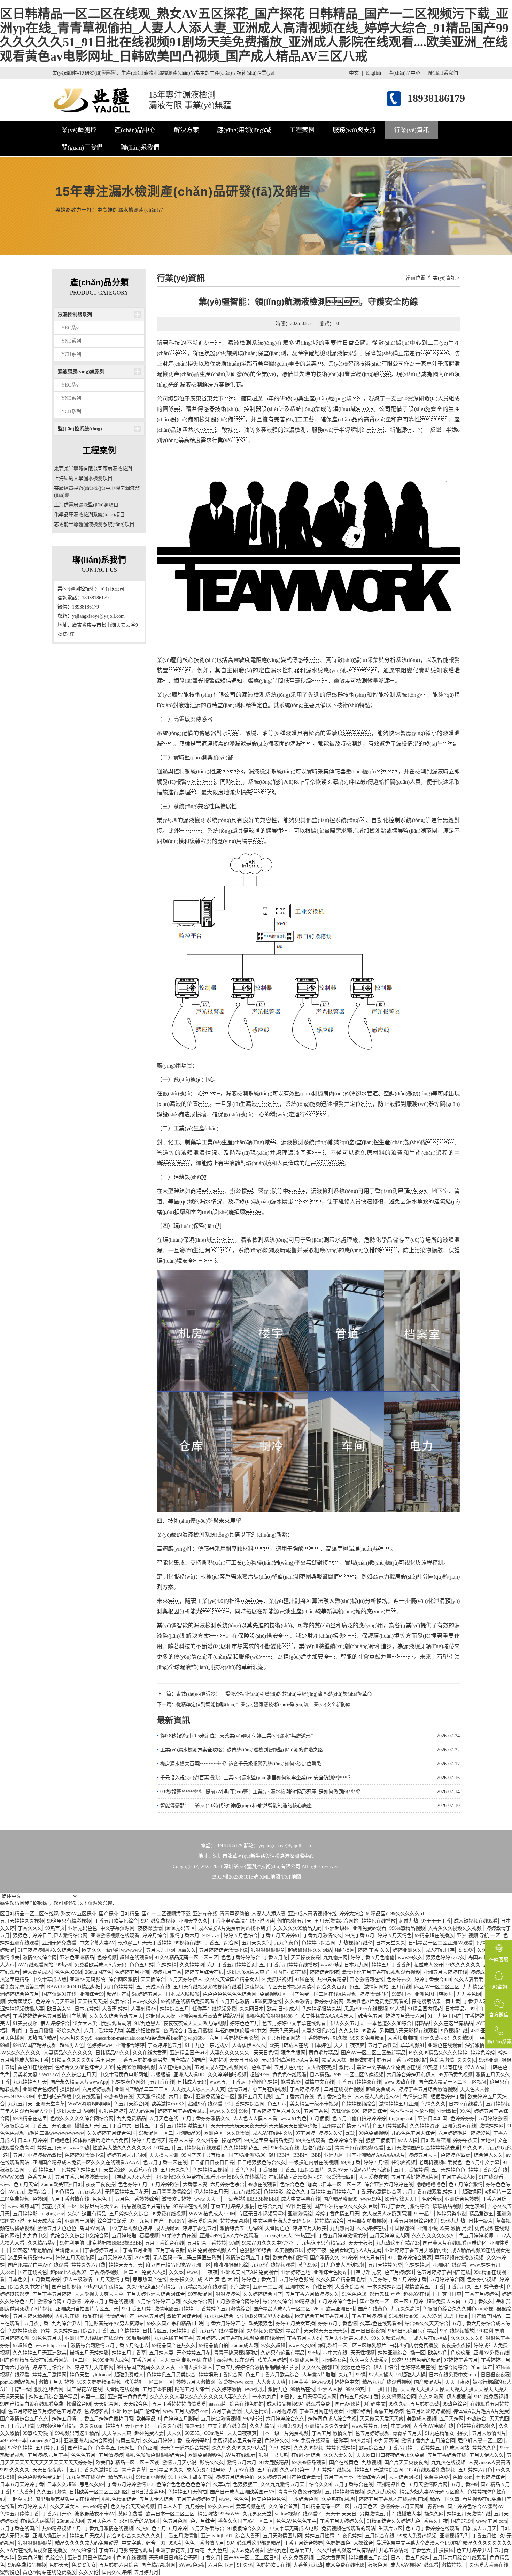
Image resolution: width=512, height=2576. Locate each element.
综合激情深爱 (112, 2221)
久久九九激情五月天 (283, 2485)
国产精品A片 (428, 2382)
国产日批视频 (67, 2287)
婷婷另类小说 (451, 2214)
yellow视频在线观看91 (298, 2514)
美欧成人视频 (421, 2419)
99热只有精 (372, 2258)
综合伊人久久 (488, 2155)
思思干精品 (456, 2316)
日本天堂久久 (390, 1943)
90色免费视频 (373, 2133)
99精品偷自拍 (214, 2345)
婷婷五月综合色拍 (235, 2477)
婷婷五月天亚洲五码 (127, 2426)
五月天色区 (365, 2506)
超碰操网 (472, 2192)
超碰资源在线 (267, 2001)
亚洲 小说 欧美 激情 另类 (444, 2228)
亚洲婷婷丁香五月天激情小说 (417, 2250)
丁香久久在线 (167, 2426)
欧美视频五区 (289, 2250)
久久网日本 (251, 2009)
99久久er (398, 2404)
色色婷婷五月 (133, 2184)
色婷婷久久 (277, 2441)
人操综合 (363, 2543)
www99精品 (95, 2506)
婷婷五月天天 (423, 2155)
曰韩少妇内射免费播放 (414, 2345)
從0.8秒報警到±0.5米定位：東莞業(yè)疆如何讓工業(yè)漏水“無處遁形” (236, 1736)
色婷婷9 (218, 2060)
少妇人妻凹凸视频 (76, 2111)
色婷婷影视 (96, 2411)
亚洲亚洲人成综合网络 (88, 2441)
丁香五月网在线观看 (321, 2411)
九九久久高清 (405, 2309)
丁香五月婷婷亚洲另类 (143, 2060)
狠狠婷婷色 (228, 2294)
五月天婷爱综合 (207, 2528)
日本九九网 (356, 1965)
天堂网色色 (277, 2228)
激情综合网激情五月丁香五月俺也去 (110, 2345)
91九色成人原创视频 (343, 2265)
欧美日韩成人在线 (289, 2045)
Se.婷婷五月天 (147, 1994)
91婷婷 (350, 2258)
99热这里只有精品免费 (269, 2141)
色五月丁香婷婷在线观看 (433, 2528)
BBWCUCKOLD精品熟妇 (74, 1987)
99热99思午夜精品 (104, 2287)
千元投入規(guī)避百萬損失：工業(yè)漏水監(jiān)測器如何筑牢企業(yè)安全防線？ (257, 1778)
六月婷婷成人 (32, 2506)
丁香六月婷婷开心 (226, 2323)
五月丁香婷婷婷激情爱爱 (179, 2404)
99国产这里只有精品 (203, 2155)
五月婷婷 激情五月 (187, 2126)
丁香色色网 (242, 2170)
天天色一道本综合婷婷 (185, 2448)
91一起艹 (424, 2214)
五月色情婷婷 (125, 2331)
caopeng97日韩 (45, 2441)
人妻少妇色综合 (319, 2031)
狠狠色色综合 (356, 2367)
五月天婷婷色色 (448, 2170)
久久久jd (467, 2060)
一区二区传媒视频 (364, 2075)
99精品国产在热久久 (174, 2345)
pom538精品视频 (18, 2382)
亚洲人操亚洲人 (195, 2367)
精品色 (293, 2331)
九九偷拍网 (335, 1958)
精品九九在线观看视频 (387, 2382)
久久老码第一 (295, 2470)
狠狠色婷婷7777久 (445, 1958)
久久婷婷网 (192, 1965)
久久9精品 (207, 2141)
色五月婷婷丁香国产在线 (444, 2272)
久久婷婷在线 (372, 2228)
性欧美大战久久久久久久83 (122, 2148)
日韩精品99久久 (113, 2053)
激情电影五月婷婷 (174, 2309)
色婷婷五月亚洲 (132, 1972)
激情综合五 (232, 2228)
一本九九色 (264, 2397)
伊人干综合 (386, 2367)
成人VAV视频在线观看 (414, 2565)
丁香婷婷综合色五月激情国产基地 (49, 2016)
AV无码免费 (142, 2111)
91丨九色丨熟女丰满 (190, 2477)
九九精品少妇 (477, 1987)
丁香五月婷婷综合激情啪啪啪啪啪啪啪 (257, 2367)
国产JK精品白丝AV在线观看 (38, 2265)
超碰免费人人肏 (443, 2302)
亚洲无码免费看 (59, 1943)
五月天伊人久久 (487, 2455)
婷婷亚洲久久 (408, 1950)
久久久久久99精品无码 (297, 1928)
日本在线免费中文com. (453, 2375)
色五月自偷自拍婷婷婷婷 (359, 2119)
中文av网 (400, 2426)
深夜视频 (255, 1987)
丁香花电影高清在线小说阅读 (242, 1921)
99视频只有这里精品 (77, 2433)
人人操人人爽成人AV (377, 2097)
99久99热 (355, 2389)
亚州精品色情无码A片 (346, 2126)
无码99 (255, 2228)
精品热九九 (121, 2477)
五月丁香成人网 (459, 2177)
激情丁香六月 (185, 1936)
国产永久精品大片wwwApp (79, 2082)
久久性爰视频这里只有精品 (347, 2550)
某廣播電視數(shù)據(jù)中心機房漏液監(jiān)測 (97, 492)
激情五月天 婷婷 (56, 2382)
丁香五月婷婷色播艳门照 (106, 2419)
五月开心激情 (235, 2001)
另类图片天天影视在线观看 (409, 2031)
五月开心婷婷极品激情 (37, 2155)
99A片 (175, 2543)
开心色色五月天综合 (413, 2133)
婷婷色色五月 (245, 2023)
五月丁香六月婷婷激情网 (82, 2177)
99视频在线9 (188, 1943)
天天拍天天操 (92, 2001)
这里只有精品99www (30, 2258)
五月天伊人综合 (156, 2499)
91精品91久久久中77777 (268, 2243)
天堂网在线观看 (122, 2389)
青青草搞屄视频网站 (236, 2353)
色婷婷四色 (338, 2543)
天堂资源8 (114, 2170)
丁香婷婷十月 (496, 2360)
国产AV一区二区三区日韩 (251, 2558)
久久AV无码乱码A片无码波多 (359, 2170)
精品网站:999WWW (218, 2514)
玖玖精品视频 (447, 2206)
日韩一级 (21, 2389)
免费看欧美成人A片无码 (100, 1965)
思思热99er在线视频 (366, 2009)
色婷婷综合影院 (346, 2141)
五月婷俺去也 (489, 2287)
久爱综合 (120, 2001)
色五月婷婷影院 (390, 2126)
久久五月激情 (52, 2492)
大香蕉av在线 (143, 2170)
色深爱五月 (302, 2550)
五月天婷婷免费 (385, 2265)
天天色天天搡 (475, 2089)
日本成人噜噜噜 (183, 1994)
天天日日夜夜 (244, 2060)
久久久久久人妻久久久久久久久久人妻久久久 (200, 2397)
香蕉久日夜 (436, 2521)
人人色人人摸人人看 (255, 2119)
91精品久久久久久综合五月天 (84, 2060)
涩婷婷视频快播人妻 (22, 2009)
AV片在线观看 (240, 2455)
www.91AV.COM (17, 2097)
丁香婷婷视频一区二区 (114, 2272)
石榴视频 (149, 2236)
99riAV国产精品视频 (35, 2045)
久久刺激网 (431, 2397)
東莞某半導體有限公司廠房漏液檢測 (93, 469)
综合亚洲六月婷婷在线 (389, 2184)
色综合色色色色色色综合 (183, 2485)
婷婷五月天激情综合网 (379, 2470)
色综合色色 (292, 2184)
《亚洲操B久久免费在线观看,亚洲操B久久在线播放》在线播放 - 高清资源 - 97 (239, 2177)
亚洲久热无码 (435, 2038)
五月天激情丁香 (113, 2280)
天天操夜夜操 (305, 1958)
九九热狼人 (90, 2192)
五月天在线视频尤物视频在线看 (208, 1987)
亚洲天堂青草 (50, 2104)
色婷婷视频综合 (359, 2104)
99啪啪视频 (139, 2338)
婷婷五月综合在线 (204, 1972)
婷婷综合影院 (324, 1972)
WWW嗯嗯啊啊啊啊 (89, 2104)
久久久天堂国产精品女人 (232, 1979)
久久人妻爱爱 (469, 1979)
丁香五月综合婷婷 (303, 2543)
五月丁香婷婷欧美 (196, 2499)
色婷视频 (107, 1958)
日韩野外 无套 (366, 2272)
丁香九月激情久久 (323, 1936)
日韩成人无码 (192, 2082)
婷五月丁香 (389, 2060)
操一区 (418, 2353)
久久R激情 (238, 2133)
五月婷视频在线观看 (199, 2148)
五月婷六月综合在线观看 (460, 2558)
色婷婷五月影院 (181, 2419)
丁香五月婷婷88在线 (359, 2082)
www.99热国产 (24, 2206)
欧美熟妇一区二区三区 (149, 2382)
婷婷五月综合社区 (52, 2367)
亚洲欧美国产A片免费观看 (249, 2272)
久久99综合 (84, 2550)
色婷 (45, 2331)
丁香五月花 (276, 1958)
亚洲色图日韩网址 (434, 1994)
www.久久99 (223, 2111)
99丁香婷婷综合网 (245, 2104)
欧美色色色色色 (269, 2499)
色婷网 (40, 2199)
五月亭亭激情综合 (171, 2192)
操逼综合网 (79, 2404)
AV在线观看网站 (36, 1965)
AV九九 (16, 2192)
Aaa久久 (187, 1950)
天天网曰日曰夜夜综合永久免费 (390, 2455)
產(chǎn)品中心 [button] (135, 130)
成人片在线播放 (430, 2338)
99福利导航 (72, 2243)
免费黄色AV (437, 2477)
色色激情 (240, 2287)
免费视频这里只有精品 (237, 2441)
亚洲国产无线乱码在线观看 (94, 2338)
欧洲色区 (214, 2133)
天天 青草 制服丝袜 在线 (187, 2360)
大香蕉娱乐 (20, 2001)
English (374, 73)
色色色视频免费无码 (40, 2477)
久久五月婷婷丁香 (163, 2441)
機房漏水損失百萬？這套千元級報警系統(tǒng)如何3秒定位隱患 (241, 1764)
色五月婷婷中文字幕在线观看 (295, 2023)
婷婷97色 (480, 2133)
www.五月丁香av (227, 2082)
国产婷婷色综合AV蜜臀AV (476, 2506)
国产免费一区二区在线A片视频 (323, 1994)
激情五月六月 (242, 2463)
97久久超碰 (273, 2345)
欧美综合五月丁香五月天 (322, 2316)
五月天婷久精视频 (32, 2316)
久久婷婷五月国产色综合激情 (289, 2477)
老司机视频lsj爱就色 (440, 2162)
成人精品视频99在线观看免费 (299, 2404)
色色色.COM (68, 1972)
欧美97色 (438, 2353)
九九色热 (217, 2550)
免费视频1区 (273, 1994)
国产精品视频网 (158, 2565)
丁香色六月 (424, 2550)
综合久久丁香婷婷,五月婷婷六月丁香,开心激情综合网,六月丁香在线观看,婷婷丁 (373, 2192)
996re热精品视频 (407, 1928)
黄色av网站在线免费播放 (49, 2572)
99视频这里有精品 (57, 2426)
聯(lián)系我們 (443, 73)
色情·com (463, 2477)
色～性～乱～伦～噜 (412, 2111)
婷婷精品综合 (329, 2221)
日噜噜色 (60, 2141)
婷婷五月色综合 (241, 1936)
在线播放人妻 (406, 2514)
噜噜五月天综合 (192, 2389)
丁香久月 (211, 2558)
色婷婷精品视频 (210, 2170)
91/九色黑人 (147, 2023)
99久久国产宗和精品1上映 (175, 2323)
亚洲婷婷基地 (296, 2272)
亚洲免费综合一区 (215, 2097)
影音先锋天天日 (402, 2199)
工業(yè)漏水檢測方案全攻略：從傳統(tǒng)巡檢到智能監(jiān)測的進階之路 (242, 1750)
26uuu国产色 (98, 1972)
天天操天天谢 (164, 2155)
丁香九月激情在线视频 (109, 2528)
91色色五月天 (47, 2338)
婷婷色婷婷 (483, 2053)
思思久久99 (92, 2485)
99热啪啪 (253, 2419)
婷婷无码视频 (235, 2221)
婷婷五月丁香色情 (338, 2323)
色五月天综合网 (131, 2104)
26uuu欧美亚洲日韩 (62, 2184)
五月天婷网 (451, 2419)
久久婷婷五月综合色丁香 (80, 2331)
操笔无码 (195, 2426)
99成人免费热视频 (417, 2536)
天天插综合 (153, 1979)
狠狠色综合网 (49, 2389)
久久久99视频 (309, 2448)
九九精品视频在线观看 (203, 2287)
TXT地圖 (291, 1877)
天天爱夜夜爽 (373, 2177)
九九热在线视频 (448, 2463)
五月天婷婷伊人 (185, 1979)
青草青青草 (134, 2470)
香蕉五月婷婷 (388, 2411)
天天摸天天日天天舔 (326, 2331)
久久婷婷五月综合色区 (111, 2133)
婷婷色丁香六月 (259, 2280)
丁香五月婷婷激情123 (130, 2485)
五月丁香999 (464, 2485)
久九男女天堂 (257, 2514)
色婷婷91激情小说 (84, 2155)
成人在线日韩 (440, 1950)
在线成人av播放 (37, 2521)
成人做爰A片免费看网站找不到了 (234, 1928)
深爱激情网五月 (482, 2045)
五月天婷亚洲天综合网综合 (156, 2294)
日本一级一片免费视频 (284, 2433)
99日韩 (287, 2397)
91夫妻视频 (25, 2023)
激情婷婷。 (454, 2565)
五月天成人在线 (153, 1987)
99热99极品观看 (309, 2463)
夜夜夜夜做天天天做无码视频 (195, 2023)
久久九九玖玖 (382, 2492)
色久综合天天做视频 (133, 2506)
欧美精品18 (148, 2419)
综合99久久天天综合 (427, 2323)
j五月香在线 (161, 2082)
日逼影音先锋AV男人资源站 (114, 2323)
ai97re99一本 (13, 2441)
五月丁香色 (316, 2111)
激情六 (346, 2067)
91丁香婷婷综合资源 (410, 2258)
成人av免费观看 (247, 2550)
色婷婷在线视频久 (476, 2426)
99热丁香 (351, 2162)
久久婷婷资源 (425, 2126)
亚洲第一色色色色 (127, 2397)
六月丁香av (181, 2097)
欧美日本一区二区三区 (170, 2514)
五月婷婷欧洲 (165, 2184)
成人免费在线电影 (206, 2470)
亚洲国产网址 (79, 2221)
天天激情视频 (151, 2097)
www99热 (331, 1965)
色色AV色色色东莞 (296, 2521)
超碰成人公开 (428, 1965)
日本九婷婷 (87, 2009)
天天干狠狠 (360, 2243)
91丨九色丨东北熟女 (207, 2045)
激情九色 (278, 2389)
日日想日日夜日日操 (212, 2162)
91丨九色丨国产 (445, 2016)
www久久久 (145, 2001)
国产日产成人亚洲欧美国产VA (242, 2492)
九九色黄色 (286, 1943)
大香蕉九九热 (308, 2565)
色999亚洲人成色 (111, 2360)
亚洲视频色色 (454, 2536)
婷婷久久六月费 (88, 2265)
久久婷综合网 (198, 2302)
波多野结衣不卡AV (95, 2514)
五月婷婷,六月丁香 (48, 2455)
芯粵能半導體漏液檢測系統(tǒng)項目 (94, 524)
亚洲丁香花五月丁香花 (180, 2550)
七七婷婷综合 (490, 2477)
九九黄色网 (469, 1994)
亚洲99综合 (358, 2411)
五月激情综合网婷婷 (238, 2302)
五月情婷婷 (111, 2455)
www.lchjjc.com (52, 2345)
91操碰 (7, 2477)
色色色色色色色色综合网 (230, 1994)
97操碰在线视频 (191, 2206)
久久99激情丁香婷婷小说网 (314, 2001)
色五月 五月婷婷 (169, 2528)
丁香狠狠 (267, 2170)
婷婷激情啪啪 (374, 1994)
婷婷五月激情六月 (405, 2016)
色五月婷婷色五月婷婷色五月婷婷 (45, 2411)
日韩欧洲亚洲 (435, 2141)
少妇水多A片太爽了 (248, 1972)
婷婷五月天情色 (395, 1936)
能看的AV (291, 2082)
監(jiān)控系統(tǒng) (80, 429)
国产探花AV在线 (84, 2389)
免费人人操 (154, 2272)
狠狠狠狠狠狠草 (268, 1950)
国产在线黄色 (32, 2272)
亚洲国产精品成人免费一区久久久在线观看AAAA (86, 2162)
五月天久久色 (256, 1943)
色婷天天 (59, 2565)
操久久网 (434, 2514)
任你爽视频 (403, 2162)
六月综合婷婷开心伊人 (411, 2075)
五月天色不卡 (102, 2521)
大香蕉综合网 (350, 2287)
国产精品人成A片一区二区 (282, 2309)
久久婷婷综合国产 (263, 2294)
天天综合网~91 (405, 2477)
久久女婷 (349, 2031)
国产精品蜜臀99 (340, 2199)
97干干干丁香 (436, 1921)
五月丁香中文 (117, 2126)
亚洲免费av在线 (459, 2126)
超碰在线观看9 (136, 1958)
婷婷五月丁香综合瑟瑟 (182, 2111)
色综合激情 (442, 2060)
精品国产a (118, 1994)
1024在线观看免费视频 (431, 2470)
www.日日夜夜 (202, 2272)
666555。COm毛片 (204, 2433)
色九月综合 (203, 2521)
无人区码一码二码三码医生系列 (188, 2258)
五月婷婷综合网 (447, 2280)
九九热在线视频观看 (273, 2265)
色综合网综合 (453, 2367)
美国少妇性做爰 (143, 2031)
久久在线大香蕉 (150, 2053)
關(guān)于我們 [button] (82, 147)
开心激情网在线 (367, 1979)
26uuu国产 (482, 2367)
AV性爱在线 (298, 2206)
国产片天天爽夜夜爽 (406, 2463)
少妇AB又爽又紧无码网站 (264, 2316)
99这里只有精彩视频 (69, 1921)
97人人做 (475, 2067)
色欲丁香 (261, 2067)
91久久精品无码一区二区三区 (186, 1958)
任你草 (341, 2441)
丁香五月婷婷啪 (369, 2316)
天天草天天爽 (117, 2433)
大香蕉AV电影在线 (433, 2426)
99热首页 (55, 1928)
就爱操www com (236, 2382)
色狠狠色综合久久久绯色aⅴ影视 (458, 2309)
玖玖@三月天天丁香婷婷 (145, 1943)
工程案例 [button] (302, 130)
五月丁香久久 (478, 2302)
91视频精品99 (404, 2316)
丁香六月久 (459, 2287)
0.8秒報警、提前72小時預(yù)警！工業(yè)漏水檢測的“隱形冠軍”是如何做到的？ (261, 1792)
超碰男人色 (72, 2045)
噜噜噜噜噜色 (431, 2184)
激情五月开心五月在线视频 (257, 2089)
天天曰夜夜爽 (242, 2433)
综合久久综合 (277, 2302)
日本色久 (18, 2280)
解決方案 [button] (186, 130)
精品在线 (92, 2316)
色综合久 (55, 2558)
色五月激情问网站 (369, 1987)
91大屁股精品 (274, 2463)
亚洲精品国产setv (188, 2053)
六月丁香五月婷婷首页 (232, 1965)
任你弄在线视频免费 (214, 2009)
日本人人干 (170, 2506)
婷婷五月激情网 (49, 2375)
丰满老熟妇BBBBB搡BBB (251, 2199)
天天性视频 (363, 2353)
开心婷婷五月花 (194, 2353)
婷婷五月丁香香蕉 (391, 1965)
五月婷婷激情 (492, 2119)
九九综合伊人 (66, 2323)
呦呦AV (466, 1950)
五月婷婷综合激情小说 (223, 1950)
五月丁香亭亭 (339, 2477)
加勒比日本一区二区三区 (334, 2184)
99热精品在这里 (30, 2119)
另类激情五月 (374, 2514)
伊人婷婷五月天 (211, 2192)
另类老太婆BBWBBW (36, 2075)
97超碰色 (23, 2345)
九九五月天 (20, 2104)
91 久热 (245, 2565)
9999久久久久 (15, 2470)
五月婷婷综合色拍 (337, 2302)
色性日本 (322, 2287)
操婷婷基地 (197, 2441)
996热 (314, 2353)
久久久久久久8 (467, 2338)
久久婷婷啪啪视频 (227, 2075)
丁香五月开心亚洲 (52, 2126)
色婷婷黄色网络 (128, 2082)
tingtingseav (52, 2214)
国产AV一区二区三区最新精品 (373, 2053)
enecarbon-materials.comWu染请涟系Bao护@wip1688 (151, 2038)
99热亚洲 (489, 2060)
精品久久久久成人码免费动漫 (87, 2543)
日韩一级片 (481, 2221)
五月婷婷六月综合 (119, 2565)
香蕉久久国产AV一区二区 (246, 2521)
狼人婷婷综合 (55, 2023)
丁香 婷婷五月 (43, 2170)
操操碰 (446, 2550)
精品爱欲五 (481, 2214)
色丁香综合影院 (334, 2097)
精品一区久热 (445, 2499)
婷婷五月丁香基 (129, 2353)
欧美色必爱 (30, 2558)
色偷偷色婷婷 (263, 2082)
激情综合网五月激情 (59, 2302)
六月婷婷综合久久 (285, 2419)
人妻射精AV (144, 2009)
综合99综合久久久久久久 (134, 2536)
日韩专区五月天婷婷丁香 (169, 2331)
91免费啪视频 (277, 1979)
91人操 (397, 2009)
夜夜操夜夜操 (456, 2345)
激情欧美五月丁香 (424, 2287)
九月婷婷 (195, 2506)
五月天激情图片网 (428, 2485)
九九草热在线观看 (86, 2477)
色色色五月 (83, 2455)
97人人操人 (381, 2375)
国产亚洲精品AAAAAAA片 (376, 2155)
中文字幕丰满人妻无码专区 (282, 2221)
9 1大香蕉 (23, 2492)
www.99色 (371, 2199)
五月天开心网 (161, 1950)
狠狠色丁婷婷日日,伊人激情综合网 (50, 1936)
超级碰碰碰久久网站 (310, 1950)
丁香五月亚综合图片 (302, 2170)
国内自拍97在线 (289, 1972)
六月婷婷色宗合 (227, 2184)
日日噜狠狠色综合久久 (262, 2162)
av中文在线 (335, 2353)
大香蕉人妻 (195, 2184)
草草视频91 (412, 2045)
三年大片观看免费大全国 (27, 2111)
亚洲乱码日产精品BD (91, 2558)
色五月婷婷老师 (476, 2236)
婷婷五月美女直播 (295, 2323)
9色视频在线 (454, 2031)
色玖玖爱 (460, 2353)
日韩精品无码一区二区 (325, 2506)
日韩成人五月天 (480, 2528)
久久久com (91, 2426)
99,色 (465, 2111)
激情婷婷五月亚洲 (398, 2104)
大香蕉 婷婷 (115, 2009)
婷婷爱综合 (375, 2111)
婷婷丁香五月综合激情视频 (428, 2089)
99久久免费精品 (367, 2038)
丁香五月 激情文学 (332, 2433)
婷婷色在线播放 (379, 1921)
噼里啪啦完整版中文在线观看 (69, 2097)
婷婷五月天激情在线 (469, 2514)
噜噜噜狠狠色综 (231, 2265)
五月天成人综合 (45, 2221)
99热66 (64, 1965)
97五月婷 (305, 2133)
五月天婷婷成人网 (389, 2236)
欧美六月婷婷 (272, 2360)
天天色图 (499, 2419)
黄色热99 (475, 2206)
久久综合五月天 (79, 2075)
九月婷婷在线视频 (332, 2470)
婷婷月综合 (155, 1936)
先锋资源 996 (345, 2111)
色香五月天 (40, 2177)
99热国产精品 (42, 2038)
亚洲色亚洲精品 (77, 1958)
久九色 (346, 2375)
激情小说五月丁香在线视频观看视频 (381, 1972)
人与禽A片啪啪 (319, 2375)
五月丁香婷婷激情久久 (206, 2119)
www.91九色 (293, 2119)
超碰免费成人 (381, 2089)
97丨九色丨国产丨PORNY (157, 2221)
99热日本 (402, 1994)
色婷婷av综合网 (319, 1943)
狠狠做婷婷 (362, 2060)
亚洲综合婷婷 (130, 2045)
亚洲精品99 (188, 2133)
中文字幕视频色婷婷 (130, 2228)
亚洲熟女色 (334, 2360)
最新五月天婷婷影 (89, 2353)
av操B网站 (416, 2060)
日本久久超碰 (62, 2485)
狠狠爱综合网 (203, 2221)
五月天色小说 (289, 2067)
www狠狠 (255, 2389)
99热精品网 (200, 2294)
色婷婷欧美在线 (418, 2367)
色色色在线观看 (289, 2075)
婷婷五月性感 (320, 2536)
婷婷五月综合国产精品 (53, 2397)
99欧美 (369, 2031)
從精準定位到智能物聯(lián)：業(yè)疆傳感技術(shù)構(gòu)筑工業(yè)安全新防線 (263, 1704)
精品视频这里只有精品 (146, 2206)
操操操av (69, 2089)
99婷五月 (164, 2148)
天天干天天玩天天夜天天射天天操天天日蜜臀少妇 (265, 2126)
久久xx (176, 2272)
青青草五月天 (407, 2433)
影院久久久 (69, 2031)
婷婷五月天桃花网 (75, 2258)
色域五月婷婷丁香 (359, 2397)
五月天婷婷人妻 (115, 2258)
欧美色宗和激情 (290, 2258)
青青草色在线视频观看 (359, 2148)
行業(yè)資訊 (412, 130)
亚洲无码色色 (83, 1928)
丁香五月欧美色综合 (116, 1921)
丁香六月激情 (15, 2367)
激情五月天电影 (255, 2097)
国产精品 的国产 (188, 2060)
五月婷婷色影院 (296, 2280)
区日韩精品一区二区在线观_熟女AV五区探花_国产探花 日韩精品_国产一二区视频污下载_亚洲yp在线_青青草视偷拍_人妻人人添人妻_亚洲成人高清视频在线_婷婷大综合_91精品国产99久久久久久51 (212, 1914)
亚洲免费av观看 (369, 1928)
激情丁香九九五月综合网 (428, 2441)
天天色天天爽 (284, 2031)
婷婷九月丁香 (167, 1972)
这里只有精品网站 (281, 2038)
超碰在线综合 (317, 2148)
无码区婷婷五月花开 (127, 2192)
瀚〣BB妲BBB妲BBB (295, 2155)
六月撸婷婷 (284, 2411)
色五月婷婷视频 (372, 2433)
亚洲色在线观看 (445, 2045)
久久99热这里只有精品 (151, 2287)
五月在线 (401, 1987)
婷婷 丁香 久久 (374, 1950)
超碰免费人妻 (149, 2433)
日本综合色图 (304, 2499)
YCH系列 (71, 354)
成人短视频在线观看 (476, 1921)
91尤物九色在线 (179, 2236)
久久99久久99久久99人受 (239, 2448)
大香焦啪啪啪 (402, 2038)
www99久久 (410, 1958)
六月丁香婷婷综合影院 (234, 2038)
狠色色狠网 (293, 2053)
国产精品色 (80, 2448)
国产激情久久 (325, 2258)
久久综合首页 (283, 2506)
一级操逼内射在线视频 (313, 2162)
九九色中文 (35, 2236)
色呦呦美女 (84, 2565)
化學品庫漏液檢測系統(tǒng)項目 (89, 515)
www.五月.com (492, 2521)
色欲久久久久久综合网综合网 (82, 2119)
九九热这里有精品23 (398, 2243)
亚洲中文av (297, 2287)
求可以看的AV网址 (140, 2521)
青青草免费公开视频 (300, 2492)
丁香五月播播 (39, 2031)
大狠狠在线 (67, 2316)
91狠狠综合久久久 (247, 2528)
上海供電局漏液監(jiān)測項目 (86, 505)
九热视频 (371, 2463)
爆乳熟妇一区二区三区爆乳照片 (352, 2345)
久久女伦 (89, 2572)
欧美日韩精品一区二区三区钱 (127, 2463)
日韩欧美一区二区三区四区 (99, 2492)
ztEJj (351, 2133)
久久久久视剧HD (320, 2367)
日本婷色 (321, 2045)
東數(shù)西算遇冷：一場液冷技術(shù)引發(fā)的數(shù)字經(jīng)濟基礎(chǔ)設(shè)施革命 (274, 1694)
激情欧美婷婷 (177, 2199)
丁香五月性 (484, 2536)
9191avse (211, 1936)
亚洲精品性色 (391, 2485)
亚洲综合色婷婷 (40, 2089)
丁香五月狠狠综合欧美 (413, 2221)
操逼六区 (231, 2141)
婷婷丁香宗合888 (433, 1979)
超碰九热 (409, 1921)
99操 (361, 2375)
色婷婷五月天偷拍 (187, 2492)
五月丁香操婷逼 (411, 2170)
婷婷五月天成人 (87, 2536)
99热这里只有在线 (443, 2067)
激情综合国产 (120, 2316)
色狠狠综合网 (15, 2126)
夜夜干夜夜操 (100, 2184)
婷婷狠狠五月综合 (368, 2558)
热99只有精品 (332, 1979)
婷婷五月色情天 (149, 2141)
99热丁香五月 (360, 1936)
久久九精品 (262, 2426)
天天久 (174, 2433)
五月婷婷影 (25, 2214)
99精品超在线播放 (434, 1936)
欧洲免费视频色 (205, 2455)
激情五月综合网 (184, 2316)
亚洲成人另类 (304, 2360)
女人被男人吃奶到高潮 (387, 2214)
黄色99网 (308, 2265)
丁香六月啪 (144, 2360)
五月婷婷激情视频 (344, 2492)
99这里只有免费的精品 (416, 2360)
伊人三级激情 (78, 2280)
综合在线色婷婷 (247, 2404)
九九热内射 (342, 2228)
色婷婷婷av (417, 2265)
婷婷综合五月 (174, 2009)
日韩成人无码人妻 (131, 2177)
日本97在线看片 (466, 2104)
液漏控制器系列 (75, 315)
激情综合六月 (371, 2477)
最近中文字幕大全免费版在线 (388, 2067)
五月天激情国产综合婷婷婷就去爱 (423, 2148)
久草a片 (222, 2485)
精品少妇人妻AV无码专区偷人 (432, 2492)
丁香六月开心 (57, 2514)
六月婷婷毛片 (453, 2133)
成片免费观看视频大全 (212, 2250)
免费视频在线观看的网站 (348, 2528)
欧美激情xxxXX (168, 2104)
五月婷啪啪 (124, 2236)
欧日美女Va (59, 2009)
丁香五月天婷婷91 (280, 1936)
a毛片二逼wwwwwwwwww (56, 2133)
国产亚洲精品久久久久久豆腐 (346, 2206)
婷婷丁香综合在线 (488, 2170)
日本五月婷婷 (32, 2141)
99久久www (220, 2506)
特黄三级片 (128, 2441)
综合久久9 (320, 2485)
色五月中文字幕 (482, 2162)
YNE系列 (71, 341)
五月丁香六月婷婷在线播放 (288, 1965)
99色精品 (64, 2192)
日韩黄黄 (298, 2382)
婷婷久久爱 (331, 2133)
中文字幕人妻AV (97, 1943)
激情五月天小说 (179, 2463)
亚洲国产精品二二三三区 (141, 2089)
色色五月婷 (142, 1965)
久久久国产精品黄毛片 (341, 2280)
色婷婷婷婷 (463, 2119)
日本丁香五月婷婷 (410, 2558)
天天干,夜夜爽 (349, 2045)
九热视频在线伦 (356, 1943)
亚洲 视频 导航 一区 (479, 1936)
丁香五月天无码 (304, 2338)
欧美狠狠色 (261, 2323)
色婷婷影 (273, 2192)
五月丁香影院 (157, 2389)
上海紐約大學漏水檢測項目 (83, 478)
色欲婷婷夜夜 (23, 2331)
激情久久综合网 (40, 1958)
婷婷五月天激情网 (196, 2382)
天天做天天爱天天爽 (382, 2419)
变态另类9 (53, 2206)
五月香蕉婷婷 (45, 2280)
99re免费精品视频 (27, 2565)
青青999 (436, 2506)
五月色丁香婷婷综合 (137, 2199)
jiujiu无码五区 (180, 1928)
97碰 (234, 2243)
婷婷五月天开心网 (126, 2155)
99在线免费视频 (158, 1921)
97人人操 (408, 2141)
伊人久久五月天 (347, 2023)
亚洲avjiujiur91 (217, 2536)
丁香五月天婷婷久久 (342, 2521)
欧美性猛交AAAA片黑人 (328, 2016)
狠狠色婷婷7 (112, 2111)
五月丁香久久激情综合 (94, 2470)
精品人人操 (334, 2060)
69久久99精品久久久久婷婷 (438, 2053)
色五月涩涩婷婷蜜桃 (428, 2411)
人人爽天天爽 (271, 2382)
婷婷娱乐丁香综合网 (220, 2375)
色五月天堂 (26, 2184)
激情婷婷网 (491, 2126)
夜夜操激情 (150, 1928)
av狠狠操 (161, 2075)
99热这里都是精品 (32, 2250)
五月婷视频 (498, 2104)
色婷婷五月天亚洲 (55, 2001)
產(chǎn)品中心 (404, 73)
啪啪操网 (345, 1950)
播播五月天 (87, 2126)
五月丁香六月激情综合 (405, 2206)
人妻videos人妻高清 (489, 2463)
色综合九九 (270, 2206)
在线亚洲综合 (306, 2455)
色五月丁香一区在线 (165, 2162)
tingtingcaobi (402, 2119)
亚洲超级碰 (337, 1928)
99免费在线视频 (169, 2214)
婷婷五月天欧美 (310, 2228)
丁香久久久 (30, 1928)
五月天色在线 (164, 2119)
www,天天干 (207, 2199)
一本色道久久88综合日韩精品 (399, 2023)
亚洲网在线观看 (449, 2265)
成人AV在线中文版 (272, 2133)
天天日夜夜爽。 (49, 2470)
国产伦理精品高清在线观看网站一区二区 (45, 2360)
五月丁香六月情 (17, 2426)
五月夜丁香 (36, 2323)
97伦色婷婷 (20, 2448)
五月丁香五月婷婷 (52, 2294)
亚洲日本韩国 (433, 2119)
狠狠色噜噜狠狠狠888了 (272, 2016)
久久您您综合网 (399, 2397)
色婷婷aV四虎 (456, 2155)
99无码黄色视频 (456, 2075)
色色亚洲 (147, 2448)
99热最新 (361, 2441)
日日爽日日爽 (447, 2294)
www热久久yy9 (76, 2038)
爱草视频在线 (251, 2506)
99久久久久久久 (463, 1965)
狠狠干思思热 (273, 2455)
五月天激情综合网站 (336, 1921)
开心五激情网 (394, 2550)
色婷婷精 (167, 1965)
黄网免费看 (130, 2514)
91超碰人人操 (411, 2375)
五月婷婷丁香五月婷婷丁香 (397, 2280)
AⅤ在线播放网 (175, 2067)
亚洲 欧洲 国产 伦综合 (136, 2411)
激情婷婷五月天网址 (402, 2506)
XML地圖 (270, 1877)
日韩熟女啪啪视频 (366, 2221)
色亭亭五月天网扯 (115, 2448)
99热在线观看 (311, 2141)
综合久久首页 (332, 1987)
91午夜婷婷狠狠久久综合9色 (48, 1950)
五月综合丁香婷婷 (207, 2243)
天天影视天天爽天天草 (99, 2294)
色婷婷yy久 (399, 1979)
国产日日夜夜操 (368, 2331)
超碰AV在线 (416, 2294)
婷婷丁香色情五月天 (337, 2214)
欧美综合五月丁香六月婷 (386, 2448)
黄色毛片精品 (323, 2053)
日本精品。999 (461, 2009)
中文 (354, 73)
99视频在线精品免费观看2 (189, 2001)
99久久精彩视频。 (391, 2338)
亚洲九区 (334, 2155)
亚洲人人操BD (189, 2075)
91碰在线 (304, 1979)
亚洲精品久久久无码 (327, 2426)
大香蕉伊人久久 (249, 2045)
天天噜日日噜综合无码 (173, 2558)
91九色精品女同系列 (447, 2433)
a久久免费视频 (297, 2558)
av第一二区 (93, 2397)
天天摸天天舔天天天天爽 (198, 2089)
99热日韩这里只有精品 (412, 2331)
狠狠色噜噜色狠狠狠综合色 (155, 2455)
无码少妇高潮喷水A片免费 (290, 2060)
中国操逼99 (402, 2228)
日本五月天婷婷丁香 (22, 2485)
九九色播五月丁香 (173, 2338)
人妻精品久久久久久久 (68, 2053)
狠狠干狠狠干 (380, 2141)
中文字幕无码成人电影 (294, 2528)
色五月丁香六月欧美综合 (272, 2375)
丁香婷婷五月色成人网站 (442, 2448)
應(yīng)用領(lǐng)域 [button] (244, 130)
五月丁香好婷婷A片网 (415, 2177)
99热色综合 (455, 2404)
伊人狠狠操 (459, 2397)
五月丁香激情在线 (70, 2199)
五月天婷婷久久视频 (22, 1921)
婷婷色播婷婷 (341, 2448)
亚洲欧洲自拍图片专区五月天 (87, 2309)
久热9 (142, 2528)
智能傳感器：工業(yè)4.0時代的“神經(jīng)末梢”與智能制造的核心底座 (236, 1806)
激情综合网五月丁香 (248, 2258)
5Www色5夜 (192, 2565)
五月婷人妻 (161, 2353)
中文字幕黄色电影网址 (124, 2075)
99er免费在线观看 (311, 2441)
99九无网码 (386, 2441)
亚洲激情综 (300, 2214)
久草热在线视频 (339, 2499)
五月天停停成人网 (317, 2397)
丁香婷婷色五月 (165, 2045)
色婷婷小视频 (482, 2280)
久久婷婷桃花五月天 (246, 2148)
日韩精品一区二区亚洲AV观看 (441, 1943)
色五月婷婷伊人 (474, 2550)
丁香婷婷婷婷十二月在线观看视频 (326, 2089)
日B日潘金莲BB (148, 2492)
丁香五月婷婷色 (482, 2294)
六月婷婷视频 (97, 2089)
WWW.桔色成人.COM (212, 2214)
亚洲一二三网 (267, 2287)
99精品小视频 (150, 2477)
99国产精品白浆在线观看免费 (32, 2404)
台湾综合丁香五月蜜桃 (188, 2031)
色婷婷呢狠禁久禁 (321, 2009)
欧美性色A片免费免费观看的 (378, 2001)
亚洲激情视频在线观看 (115, 1936)
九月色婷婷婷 (118, 1987)
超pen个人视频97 (68, 2272)
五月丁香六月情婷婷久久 (312, 2294)
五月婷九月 (146, 2572)
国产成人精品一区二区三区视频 (452, 2082)
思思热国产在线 (150, 2280)
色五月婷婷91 (399, 2272)
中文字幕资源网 (117, 1928)
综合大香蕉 (248, 2536)
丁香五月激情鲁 (181, 2536)
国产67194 (462, 2521)
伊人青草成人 (37, 1972)
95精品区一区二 (156, 2133)
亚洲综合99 (92, 1994)
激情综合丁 (39, 2192)
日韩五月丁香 (149, 2126)
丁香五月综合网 (222, 1943)
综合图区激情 (123, 1979)
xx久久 (503, 2470)
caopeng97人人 (277, 2236)
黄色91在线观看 (35, 2067)
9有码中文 (375, 2404)
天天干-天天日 (341, 2514)
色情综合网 (415, 2097)
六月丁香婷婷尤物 (103, 2031)
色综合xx (432, 2199)
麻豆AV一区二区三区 (437, 1987)
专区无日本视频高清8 (291, 1987)
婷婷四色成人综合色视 (332, 2419)
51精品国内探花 (425, 2009)
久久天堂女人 (65, 2506)
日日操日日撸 (383, 2389)
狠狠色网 (378, 2565)
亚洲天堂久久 (193, 1921)
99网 (244, 2111)
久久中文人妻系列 (369, 2360)
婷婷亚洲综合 (393, 2353)
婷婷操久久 (182, 2280)
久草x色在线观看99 (381, 2323)
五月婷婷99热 (425, 2404)
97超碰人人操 (161, 2016)
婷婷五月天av (52, 2148)
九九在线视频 (246, 2192)
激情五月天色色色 (57, 2228)
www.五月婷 (151, 2316)
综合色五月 (370, 2016)
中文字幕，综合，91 (143, 2543)
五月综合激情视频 (220, 2419)
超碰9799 (259, 2075)
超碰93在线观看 (205, 2104)
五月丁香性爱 (382, 2045)
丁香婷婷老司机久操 (325, 2038)
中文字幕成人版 (49, 1979)
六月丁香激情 (226, 2411)
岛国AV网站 (92, 2228)
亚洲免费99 (289, 2426)
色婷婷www (100, 2045)
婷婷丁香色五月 (200, 2228)
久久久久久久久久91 (434, 2236)
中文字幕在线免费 (227, 2426)
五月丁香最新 (170, 2250)
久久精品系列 (42, 2243)
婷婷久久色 (484, 2448)
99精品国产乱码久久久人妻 (146, 2367)
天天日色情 (266, 2053)
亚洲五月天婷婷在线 (445, 1972)
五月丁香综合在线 (164, 2243)
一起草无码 (20, 2499)
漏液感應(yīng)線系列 (81, 372)
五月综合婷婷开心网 (158, 2302)
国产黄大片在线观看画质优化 (455, 2243)
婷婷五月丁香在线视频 (109, 2302)
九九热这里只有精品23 (321, 2243)
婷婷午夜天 (465, 2141)
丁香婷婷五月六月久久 (276, 2111)
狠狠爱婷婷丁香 (448, 2097)
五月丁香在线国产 (20, 2528)
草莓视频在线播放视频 (459, 2258)
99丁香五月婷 (137, 2309)
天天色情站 (256, 2411)
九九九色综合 (219, 2316)
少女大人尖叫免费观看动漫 (102, 2023)
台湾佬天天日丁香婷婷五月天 (87, 2250)
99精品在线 (303, 2389)
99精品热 (305, 2302)
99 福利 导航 (491, 2331)
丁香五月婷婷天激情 (233, 2206)
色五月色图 (175, 2521)
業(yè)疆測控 (79, 130)
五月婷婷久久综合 (129, 2214)
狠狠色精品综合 (119, 2499)
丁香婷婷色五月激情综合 (223, 2309)
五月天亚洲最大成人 (346, 2338)
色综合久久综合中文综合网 (79, 2236)
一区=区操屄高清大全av (93, 2206)
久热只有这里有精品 (283, 2353)
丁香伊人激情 (478, 2001)
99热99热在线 (118, 2097)
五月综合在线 (380, 2536)
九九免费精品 (131, 2119)
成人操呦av (167, 2228)
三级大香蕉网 (331, 2558)
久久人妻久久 (338, 2455)
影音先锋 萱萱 (385, 2294)
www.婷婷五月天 (370, 2426)
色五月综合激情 (466, 2184)
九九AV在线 (241, 2470)
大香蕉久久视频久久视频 (456, 1928)
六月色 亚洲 (221, 2565)
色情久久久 (433, 2104)
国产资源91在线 (59, 1994)
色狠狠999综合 (255, 2250)
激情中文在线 (319, 2082)
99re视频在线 (285, 2148)
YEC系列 (71, 328)
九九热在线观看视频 (221, 2331)
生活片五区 (390, 2528)
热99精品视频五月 (62, 2528)
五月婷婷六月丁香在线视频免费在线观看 (240, 2338)
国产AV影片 (348, 2404)
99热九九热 (453, 2221)
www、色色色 (234, 2499)
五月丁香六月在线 (295, 2097)
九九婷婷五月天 (30, 2082)
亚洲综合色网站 (331, 2272)
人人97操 (431, 2316)
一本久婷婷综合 (385, 2287)
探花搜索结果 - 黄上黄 (436, 2001)
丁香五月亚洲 (138, 2250)
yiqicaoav (102, 2375)
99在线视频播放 (457, 2331)
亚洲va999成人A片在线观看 (229, 2236)
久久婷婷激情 (227, 2389)
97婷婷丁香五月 (461, 2360)
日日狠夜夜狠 (495, 2375)
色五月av (277, 2104)
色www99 (321, 2382)
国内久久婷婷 (116, 2572)
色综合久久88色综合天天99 (84, 2067)
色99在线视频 (131, 2558)
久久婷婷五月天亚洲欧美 (40, 2353)
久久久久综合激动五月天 (116, 2016)
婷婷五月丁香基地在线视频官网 (393, 2499)
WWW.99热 (12, 2177)
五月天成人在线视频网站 (222, 2067)
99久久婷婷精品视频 (99, 2382)
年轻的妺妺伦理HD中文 (241, 2031)
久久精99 (462, 2038)
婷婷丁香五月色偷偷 (373, 1958)
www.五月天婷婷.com (186, 2411)
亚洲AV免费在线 (491, 2353)
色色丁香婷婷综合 (241, 1958)
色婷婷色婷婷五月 (81, 2170)
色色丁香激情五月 (204, 2543)
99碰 (5, 2045)
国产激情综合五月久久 (24, 2419)
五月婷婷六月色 (475, 2470)
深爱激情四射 (341, 2177)
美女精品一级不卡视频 (314, 2104)
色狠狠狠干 (245, 2485)
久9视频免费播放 (265, 2331)
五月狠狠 (319, 2119)
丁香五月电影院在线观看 (126, 2550)
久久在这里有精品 (453, 2023)
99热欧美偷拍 (37, 2433)
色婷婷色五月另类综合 (171, 2375)
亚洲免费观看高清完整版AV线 (211, 2016)
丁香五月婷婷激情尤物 (342, 2236)
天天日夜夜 (457, 2382)
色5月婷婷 (280, 2448)
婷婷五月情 (376, 2162)
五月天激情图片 (489, 2433)
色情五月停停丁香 (20, 2514)
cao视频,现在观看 (236, 2360)
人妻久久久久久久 (230, 2053)
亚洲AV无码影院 (87, 1979)
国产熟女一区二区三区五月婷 (391, 2302)
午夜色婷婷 (350, 2536)
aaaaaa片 (218, 2404)
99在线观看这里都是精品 (254, 2543)
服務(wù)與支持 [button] (354, 130)
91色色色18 (354, 2294)
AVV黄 (142, 2258)
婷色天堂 (79, 2375)
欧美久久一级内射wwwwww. (112, 1950)
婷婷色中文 (347, 2382)
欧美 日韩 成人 (283, 2009)
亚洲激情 (447, 2111)
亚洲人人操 (330, 2389)
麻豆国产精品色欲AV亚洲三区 (178, 2265)
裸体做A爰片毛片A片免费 (101, 2141)
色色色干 (102, 2199)
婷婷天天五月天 (126, 2265)
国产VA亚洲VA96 (247, 2155)
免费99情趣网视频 (136, 2067)
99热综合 (476, 2419)
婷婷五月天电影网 (94, 2367)
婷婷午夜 (317, 2250)
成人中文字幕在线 (301, 2199)
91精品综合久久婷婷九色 (394, 2521)
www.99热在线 (400, 2082)
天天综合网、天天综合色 (122, 2404)
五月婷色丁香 (50, 2448)
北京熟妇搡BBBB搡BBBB (115, 2243)
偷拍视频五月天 (294, 1921)
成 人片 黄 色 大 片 (218, 2280)
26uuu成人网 (245, 2345)
